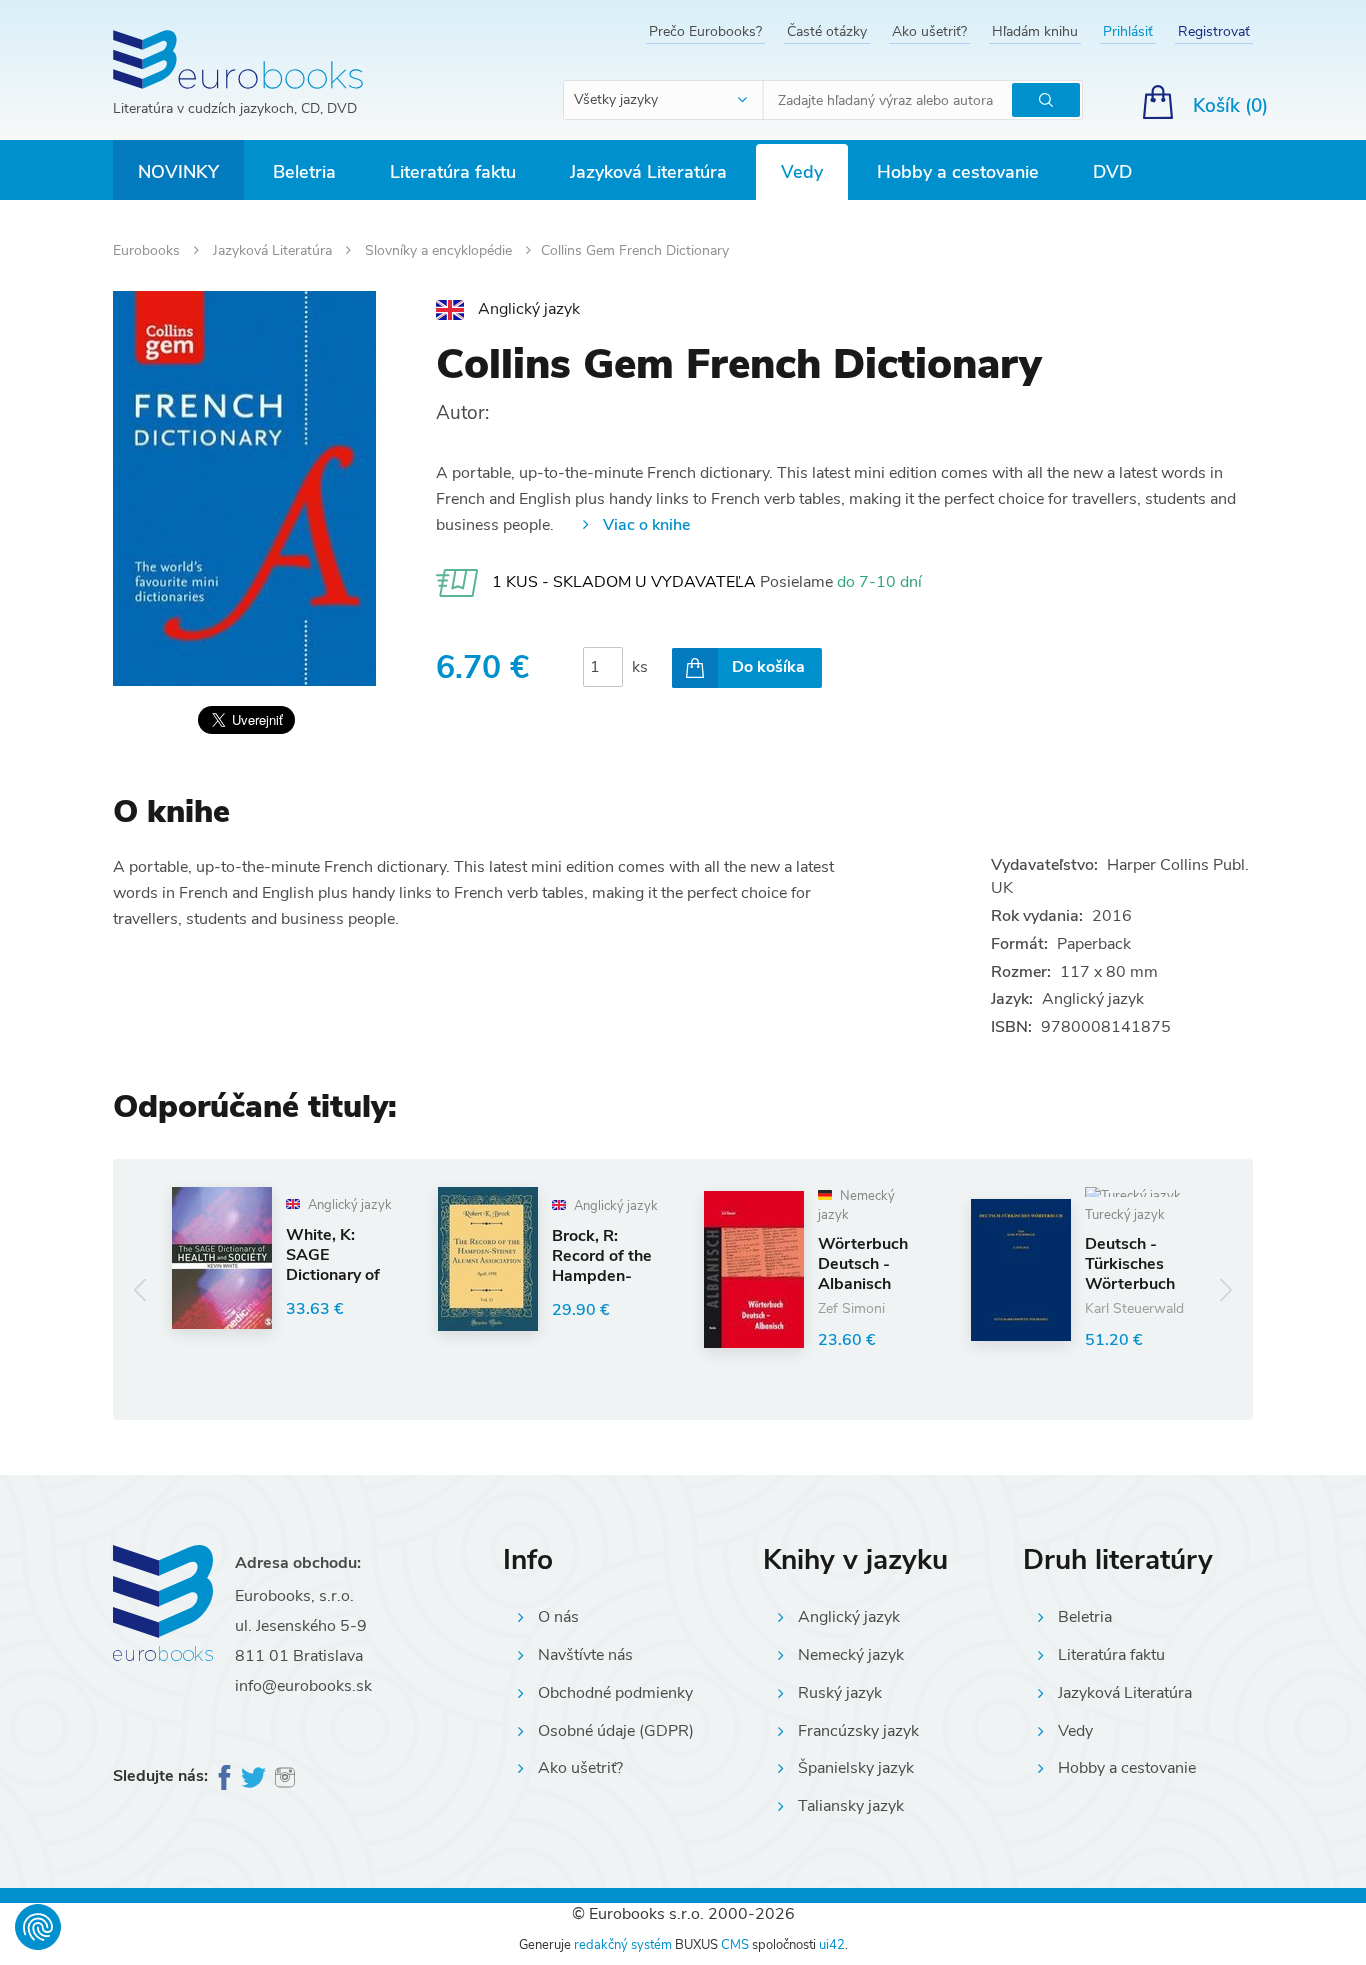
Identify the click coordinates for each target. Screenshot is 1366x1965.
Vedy (802, 172)
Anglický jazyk (849, 1617)
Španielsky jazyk (856, 1768)
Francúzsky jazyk (858, 1731)
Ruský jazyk (840, 1693)
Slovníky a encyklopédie (440, 250)
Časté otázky (827, 31)
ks (640, 667)
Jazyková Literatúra (648, 172)
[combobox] (664, 100)
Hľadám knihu (1035, 31)
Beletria (304, 172)
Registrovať (1214, 31)
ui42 (832, 1945)
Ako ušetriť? (929, 31)
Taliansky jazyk (851, 1806)
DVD (1112, 172)
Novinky (178, 172)
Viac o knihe (646, 525)
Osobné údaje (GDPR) (616, 1731)
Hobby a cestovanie (958, 172)
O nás (558, 1617)
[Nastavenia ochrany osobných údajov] (38, 1927)
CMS (735, 1945)
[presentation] (140, 1289)
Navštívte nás (585, 1655)
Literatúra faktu (453, 172)
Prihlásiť (1128, 31)
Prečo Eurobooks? (705, 31)
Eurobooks (148, 250)
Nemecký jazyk (851, 1655)
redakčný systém (623, 1945)
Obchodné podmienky (615, 1693)
